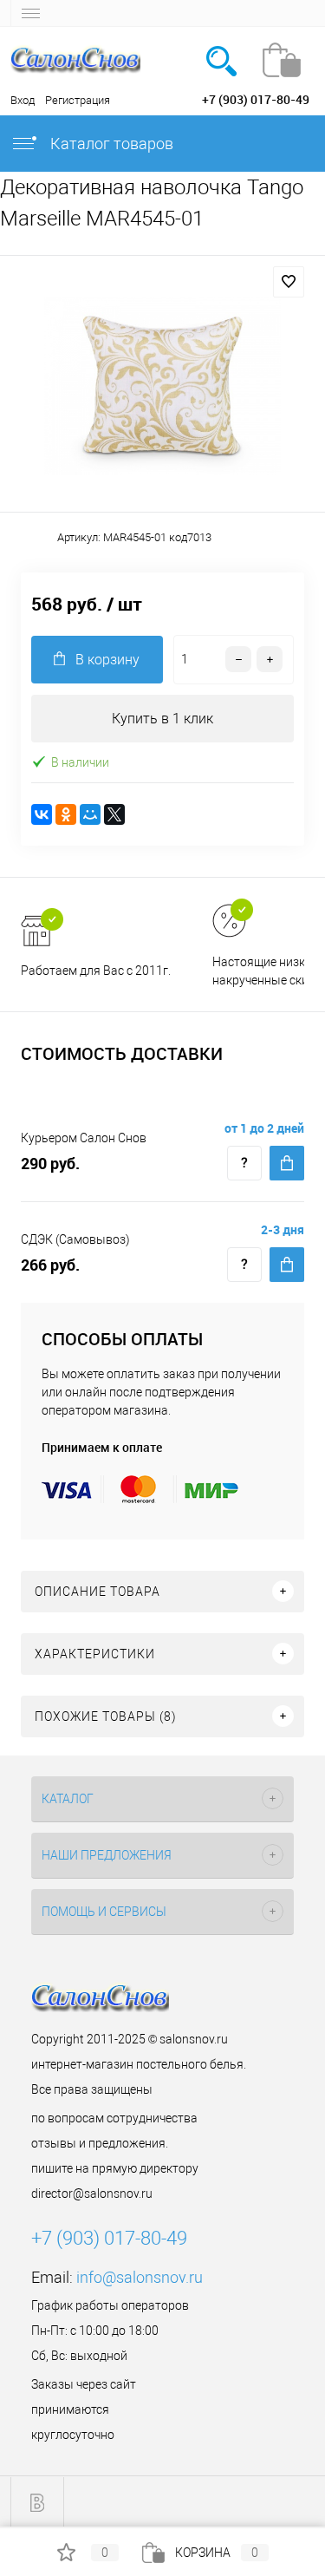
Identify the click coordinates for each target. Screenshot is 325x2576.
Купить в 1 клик (162, 719)
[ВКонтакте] (42, 814)
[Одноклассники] (66, 814)
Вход (23, 100)
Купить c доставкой (287, 1163)
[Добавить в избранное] (289, 282)
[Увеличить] (162, 386)
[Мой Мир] (90, 814)
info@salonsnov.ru (140, 2277)
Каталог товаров (110, 144)
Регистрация (78, 100)
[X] (114, 814)
